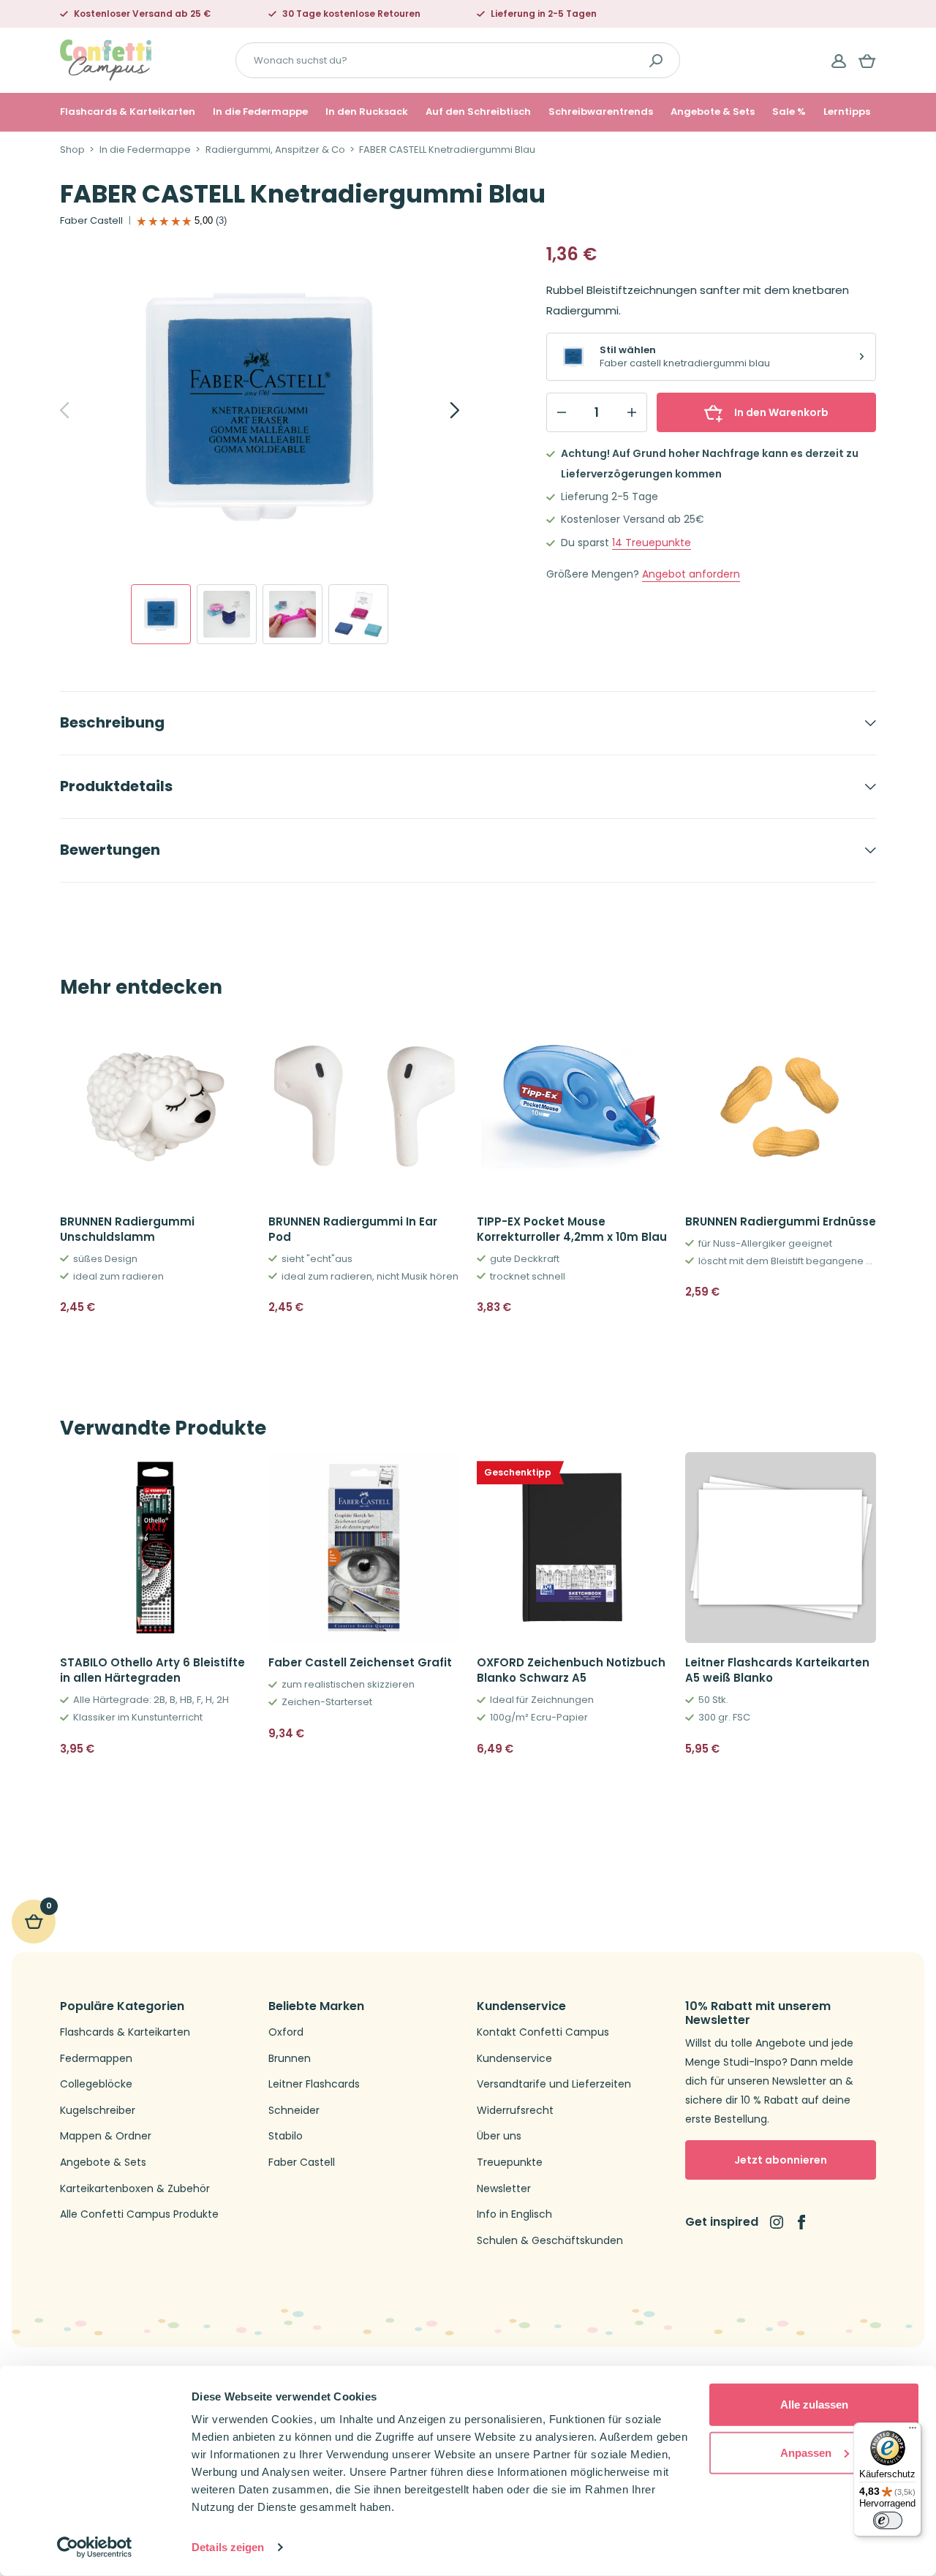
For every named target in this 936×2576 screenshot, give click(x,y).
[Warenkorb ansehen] (867, 61)
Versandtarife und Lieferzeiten (554, 2084)
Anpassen (806, 2452)
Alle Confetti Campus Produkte (139, 2214)
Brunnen (290, 2059)
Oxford (286, 2032)
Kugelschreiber (98, 2111)
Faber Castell (91, 221)
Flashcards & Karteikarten (128, 112)
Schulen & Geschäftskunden (550, 2241)
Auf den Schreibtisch (478, 112)
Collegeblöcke (96, 2084)
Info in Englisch (514, 2214)
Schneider (294, 2111)
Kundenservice (514, 2059)
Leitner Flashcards (314, 2084)
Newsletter (504, 2189)
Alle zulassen (814, 2405)
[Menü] (913, 2431)
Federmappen (96, 2059)
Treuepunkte (652, 543)
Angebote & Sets (713, 112)
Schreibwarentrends (601, 112)
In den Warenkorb (781, 412)
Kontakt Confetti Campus (543, 2032)
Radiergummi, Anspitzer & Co (275, 150)
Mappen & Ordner (106, 2136)
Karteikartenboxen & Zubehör (135, 2189)
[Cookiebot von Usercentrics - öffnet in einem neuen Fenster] (95, 2547)
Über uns (499, 2136)
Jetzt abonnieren (781, 2160)
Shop (72, 150)
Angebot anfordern (691, 574)
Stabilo (286, 2136)
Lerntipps (847, 112)
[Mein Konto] (839, 61)
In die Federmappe (260, 112)
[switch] (888, 2520)
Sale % (789, 112)
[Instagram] (777, 2222)
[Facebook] (801, 2222)
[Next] (439, 410)
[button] (234, 1307)
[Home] (106, 60)
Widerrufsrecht (515, 2111)
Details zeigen (228, 2547)
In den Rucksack (367, 112)
